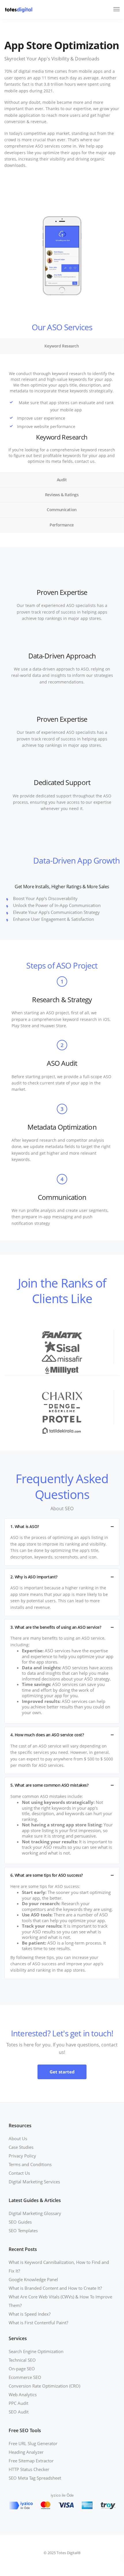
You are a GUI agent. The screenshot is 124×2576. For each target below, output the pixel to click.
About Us (18, 2138)
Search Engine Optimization (36, 2351)
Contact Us (19, 2173)
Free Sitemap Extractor (31, 2461)
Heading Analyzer (26, 2452)
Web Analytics (23, 2394)
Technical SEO (22, 2360)
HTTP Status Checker (29, 2469)
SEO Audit (19, 2412)
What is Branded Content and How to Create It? (55, 2288)
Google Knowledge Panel (33, 2279)
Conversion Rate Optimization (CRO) (44, 2386)
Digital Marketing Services (34, 2182)
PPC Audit (18, 2403)
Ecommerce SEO (25, 2377)
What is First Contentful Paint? (38, 2323)
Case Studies (21, 2147)
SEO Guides (20, 2222)
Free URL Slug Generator (33, 2443)
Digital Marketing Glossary (35, 2213)
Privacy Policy (22, 2156)
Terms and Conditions (30, 2164)
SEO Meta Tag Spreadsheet (35, 2478)
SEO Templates (23, 2231)
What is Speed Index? (30, 2314)
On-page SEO (22, 2369)
